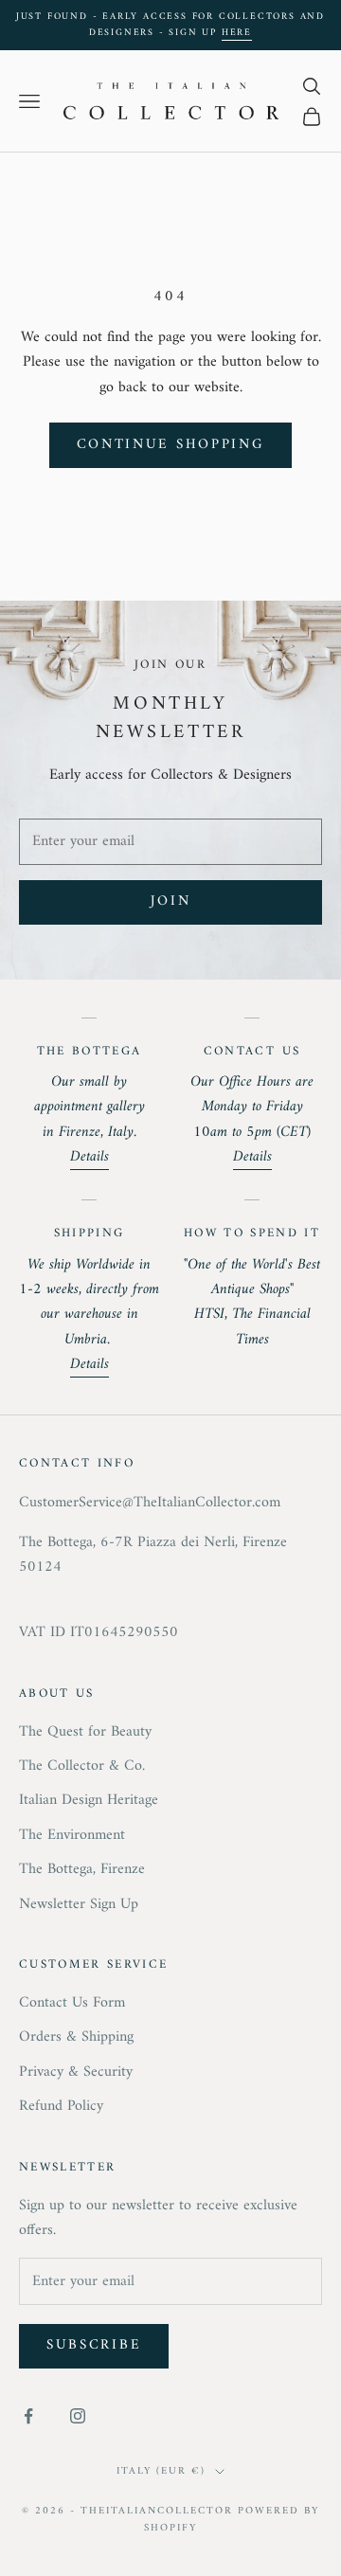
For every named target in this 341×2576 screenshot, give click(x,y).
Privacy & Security (76, 2072)
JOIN (171, 901)
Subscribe (94, 2345)
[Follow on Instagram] (78, 2416)
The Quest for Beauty (85, 1732)
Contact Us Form (72, 2003)
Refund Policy (61, 2106)
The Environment (72, 1835)
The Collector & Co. (82, 1766)
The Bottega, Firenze (82, 1869)
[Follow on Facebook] (28, 2416)
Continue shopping (171, 445)
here (237, 33)
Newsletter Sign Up (79, 1904)
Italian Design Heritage (89, 1800)
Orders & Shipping (76, 2037)
